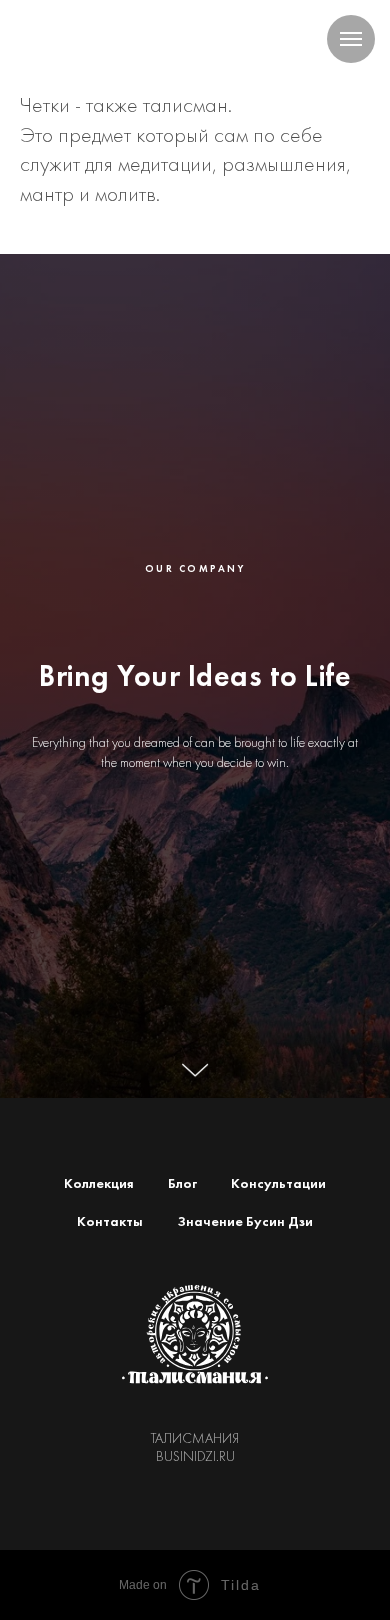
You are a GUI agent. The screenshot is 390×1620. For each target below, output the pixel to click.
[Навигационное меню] (351, 39)
